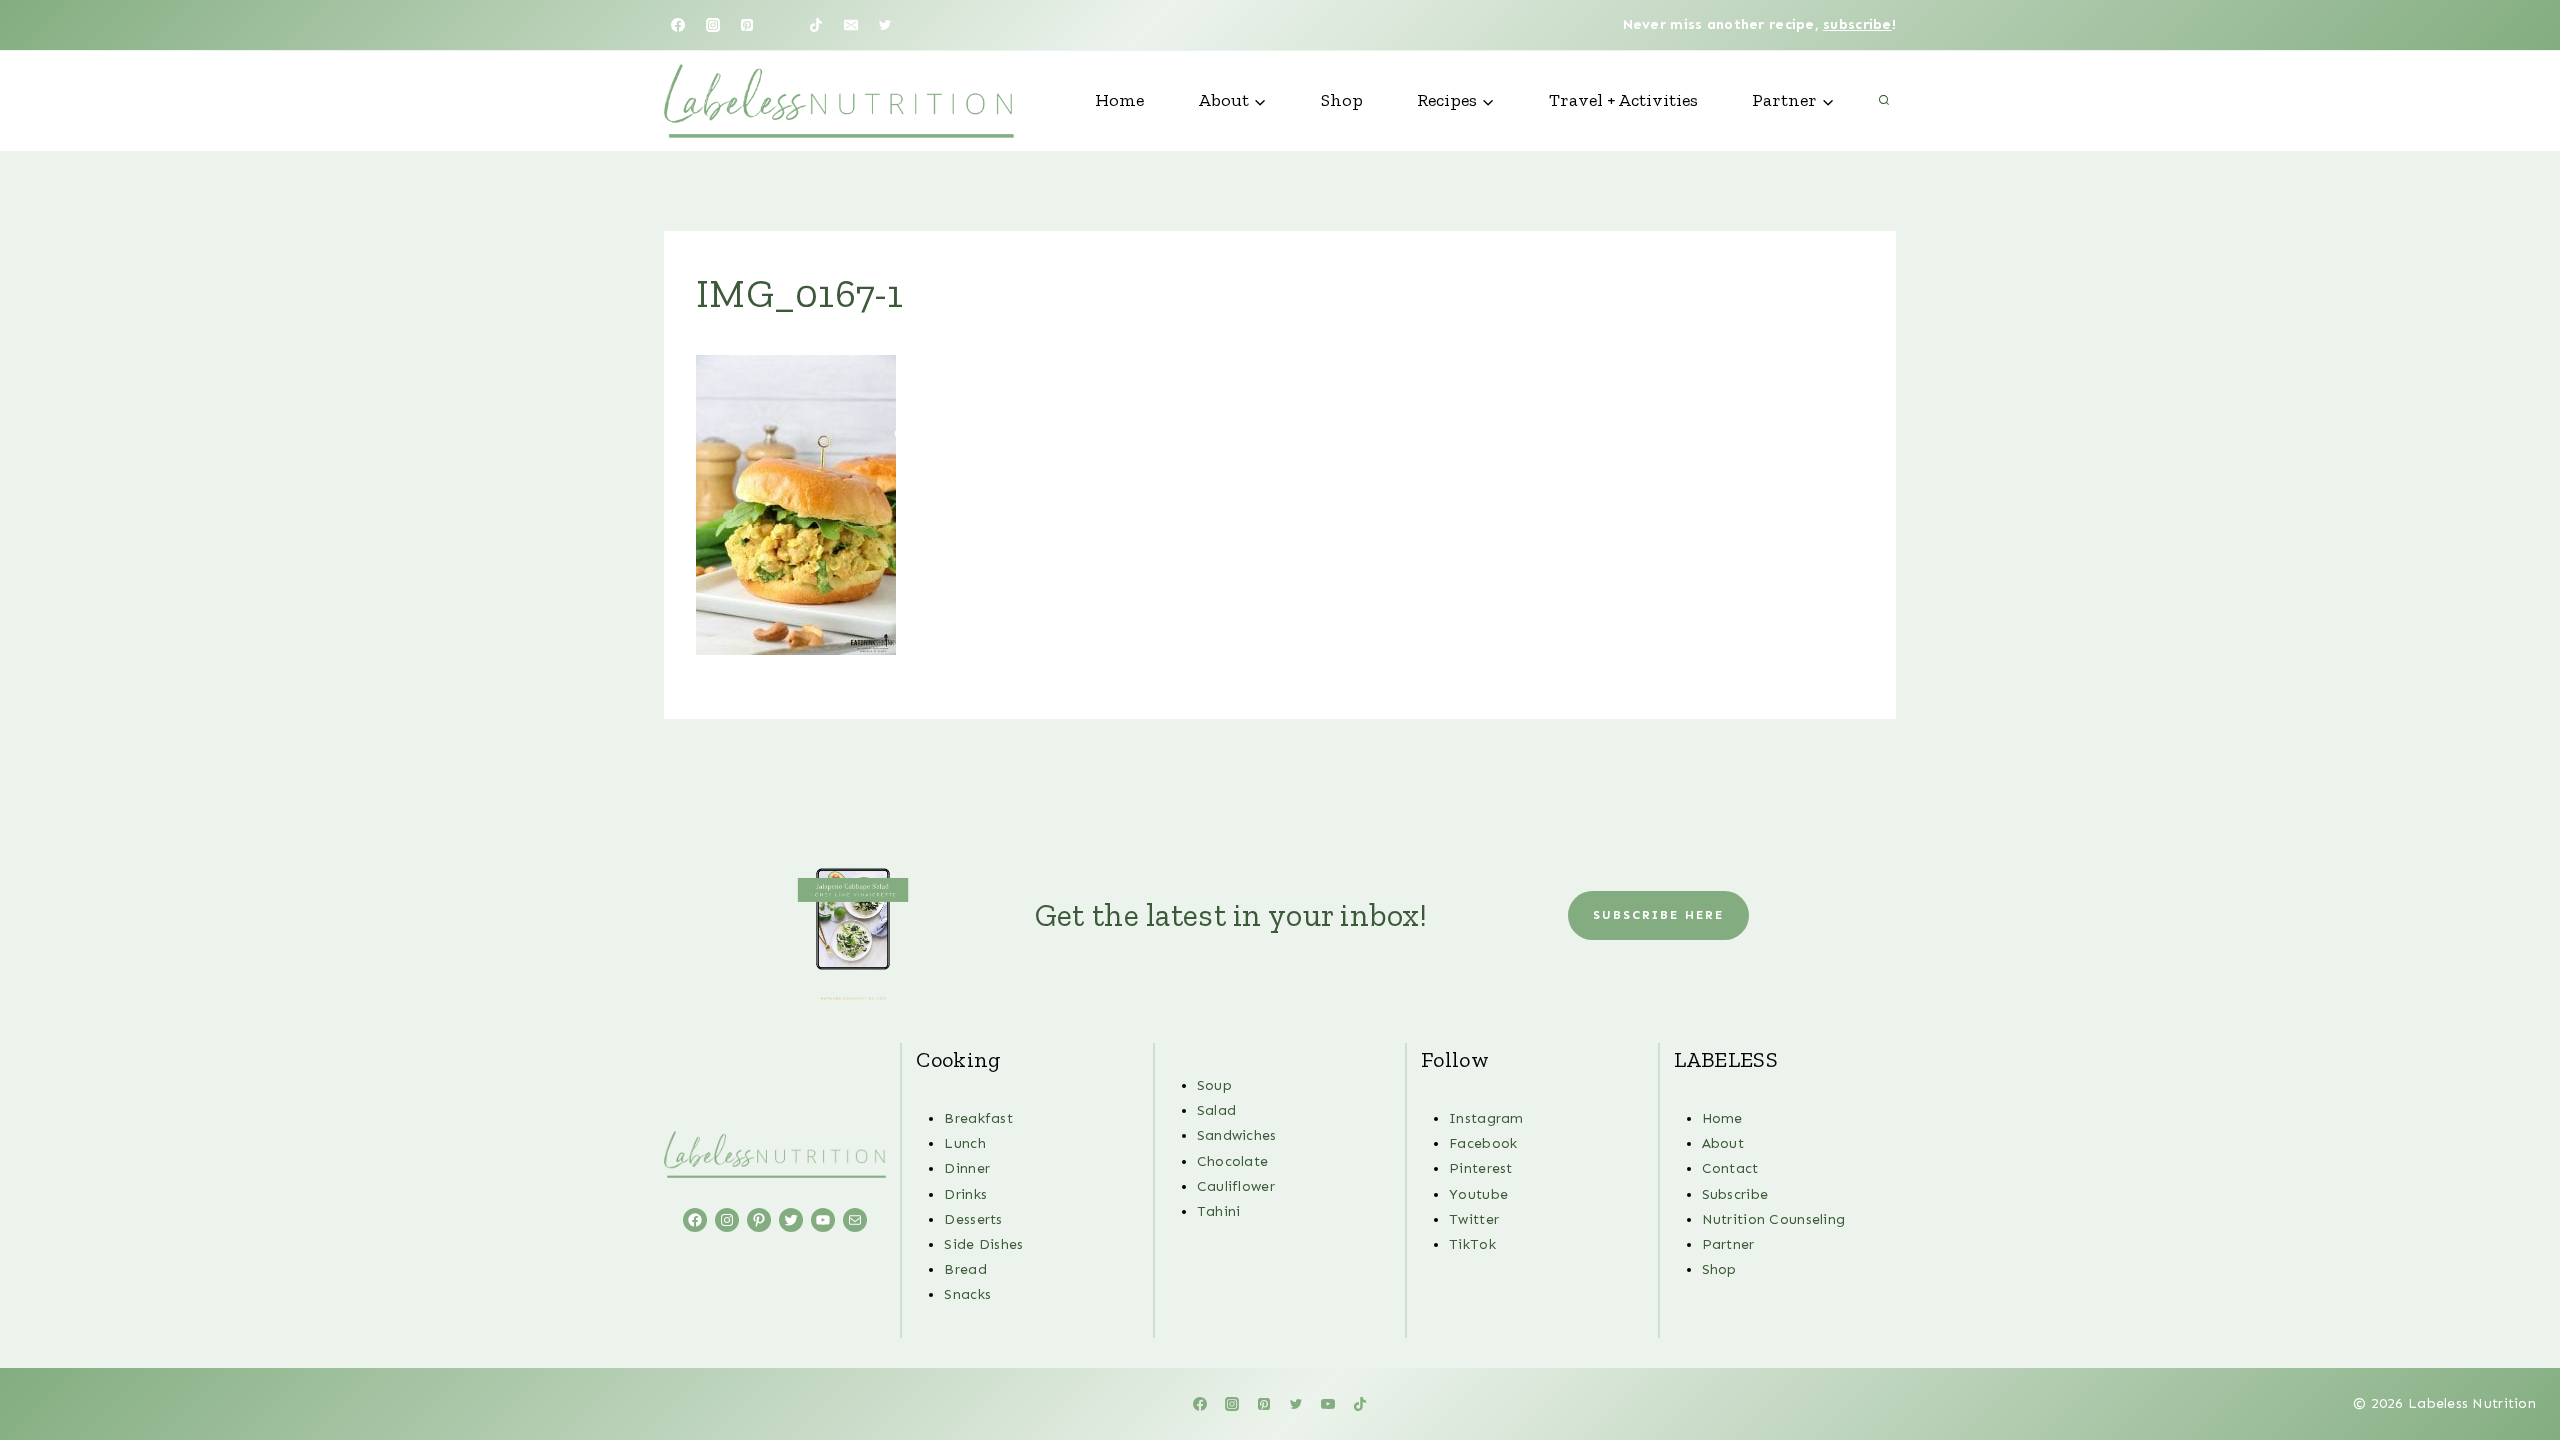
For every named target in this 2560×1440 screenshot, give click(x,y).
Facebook (1483, 1143)
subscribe (1857, 24)
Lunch (964, 1143)
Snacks (967, 1294)
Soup (1214, 1085)
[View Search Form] (1884, 101)
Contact (1730, 1168)
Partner (1728, 1244)
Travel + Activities (1623, 100)
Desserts (973, 1219)
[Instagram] (713, 25)
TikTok (1472, 1244)
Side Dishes (983, 1244)
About (1723, 1143)
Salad (1216, 1110)
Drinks (965, 1194)
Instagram (1486, 1118)
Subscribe (1735, 1194)
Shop (1342, 100)
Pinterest (1481, 1168)
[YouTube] (782, 25)
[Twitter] (885, 25)
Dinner (967, 1168)
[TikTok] (816, 25)
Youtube (1478, 1194)
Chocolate (1233, 1161)
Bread (965, 1269)
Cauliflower (1236, 1186)
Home (1119, 100)
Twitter (1474, 1219)
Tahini (1219, 1211)
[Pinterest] (747, 25)
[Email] (851, 25)
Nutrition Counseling (1774, 1219)
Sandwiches (1237, 1135)
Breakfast (978, 1118)
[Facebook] (678, 25)
